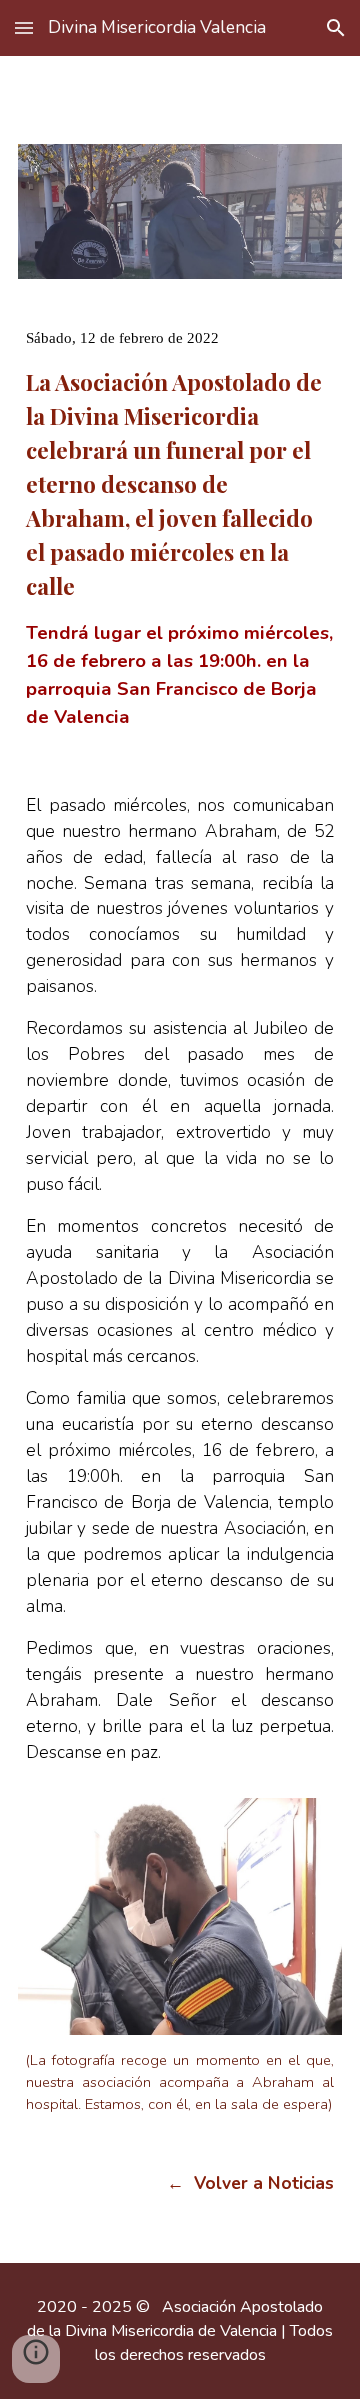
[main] (180, 512)
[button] (24, 27)
